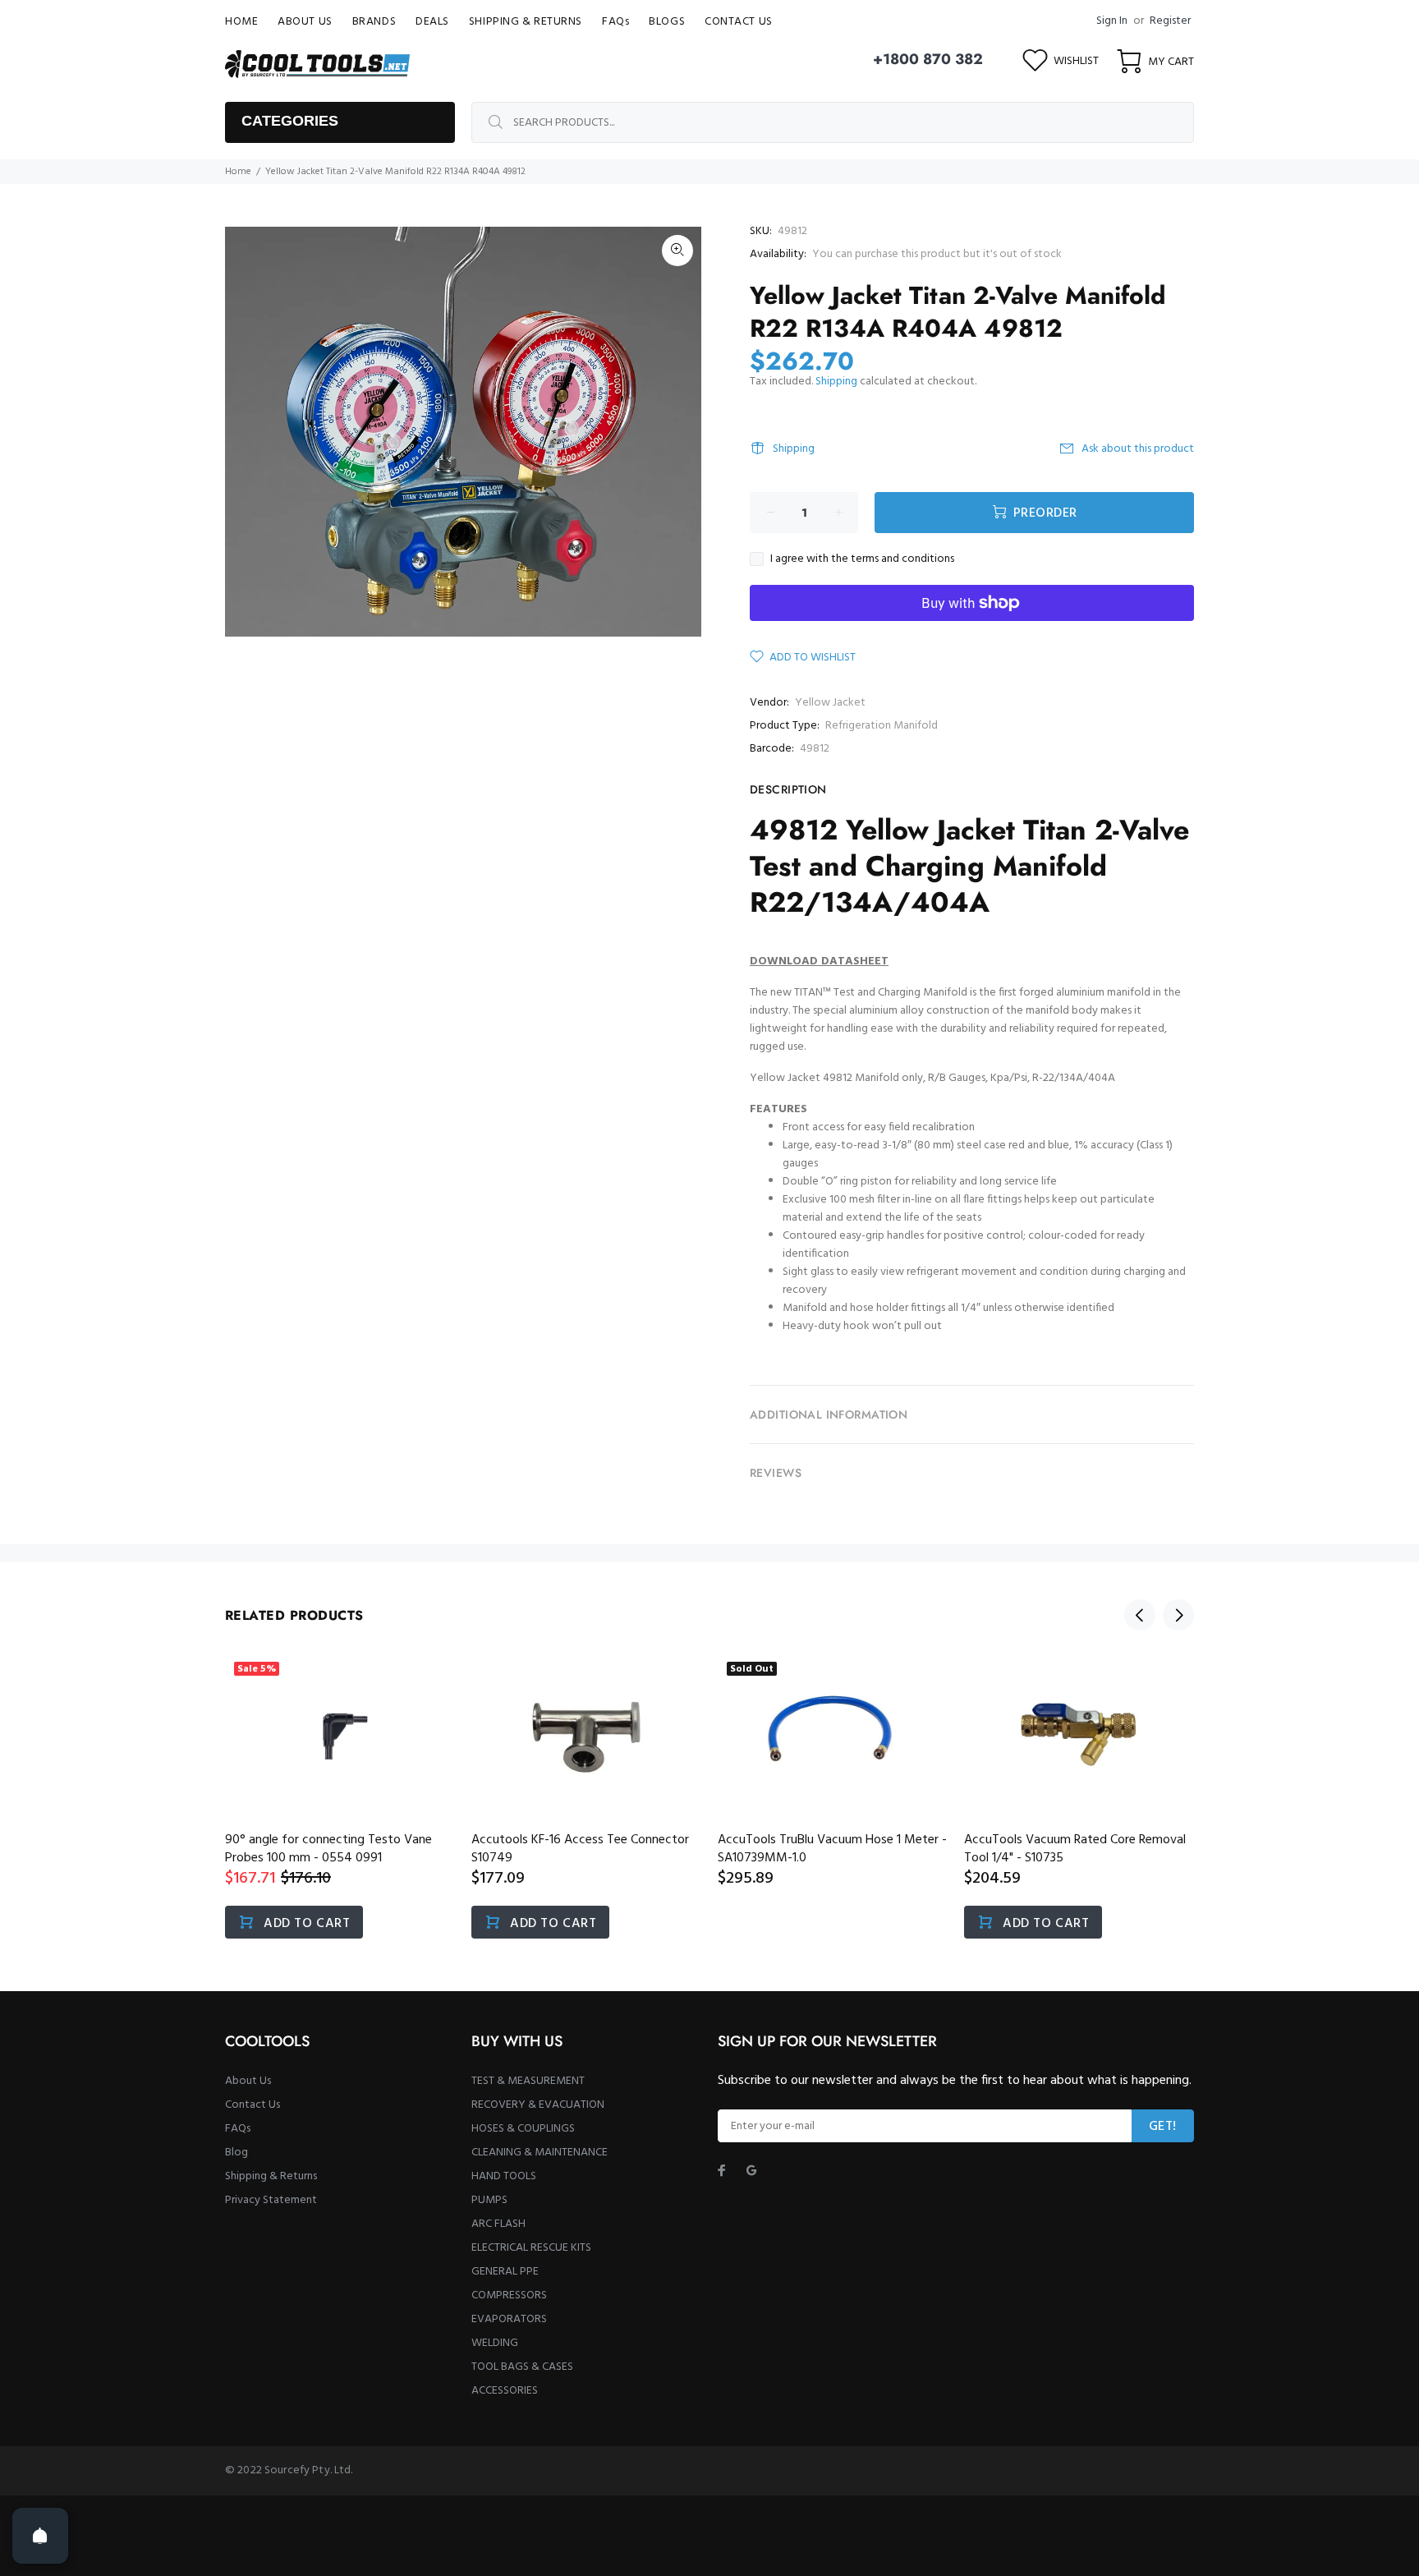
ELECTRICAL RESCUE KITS (531, 2248)
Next (1178, 1615)
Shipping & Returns (271, 2176)
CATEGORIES (290, 121)
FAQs (238, 2129)
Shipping (836, 382)
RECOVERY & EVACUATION (538, 2105)
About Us (248, 2081)
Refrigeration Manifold (882, 726)
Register (1170, 21)
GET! (1163, 2127)
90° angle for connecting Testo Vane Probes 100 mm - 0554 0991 (328, 1849)
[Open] (40, 2536)
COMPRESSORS (509, 2295)
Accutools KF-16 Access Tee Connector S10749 (580, 1849)
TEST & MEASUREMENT (528, 2081)
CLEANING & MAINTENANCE (540, 2153)
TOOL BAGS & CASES (522, 2367)
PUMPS (489, 2200)
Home (238, 172)
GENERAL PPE (505, 2272)
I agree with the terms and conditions (862, 559)
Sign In (1112, 21)
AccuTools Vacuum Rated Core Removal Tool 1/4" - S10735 (1075, 1849)
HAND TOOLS (504, 2176)
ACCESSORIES (505, 2391)
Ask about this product (1138, 449)
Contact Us (253, 2105)
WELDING (495, 2343)
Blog (236, 2153)
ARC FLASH (498, 2224)
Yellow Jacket (830, 703)
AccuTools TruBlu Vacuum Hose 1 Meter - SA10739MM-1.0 (832, 1849)
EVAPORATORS (509, 2319)
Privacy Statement (271, 2200)
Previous (1140, 1615)
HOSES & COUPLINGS (523, 2129)
